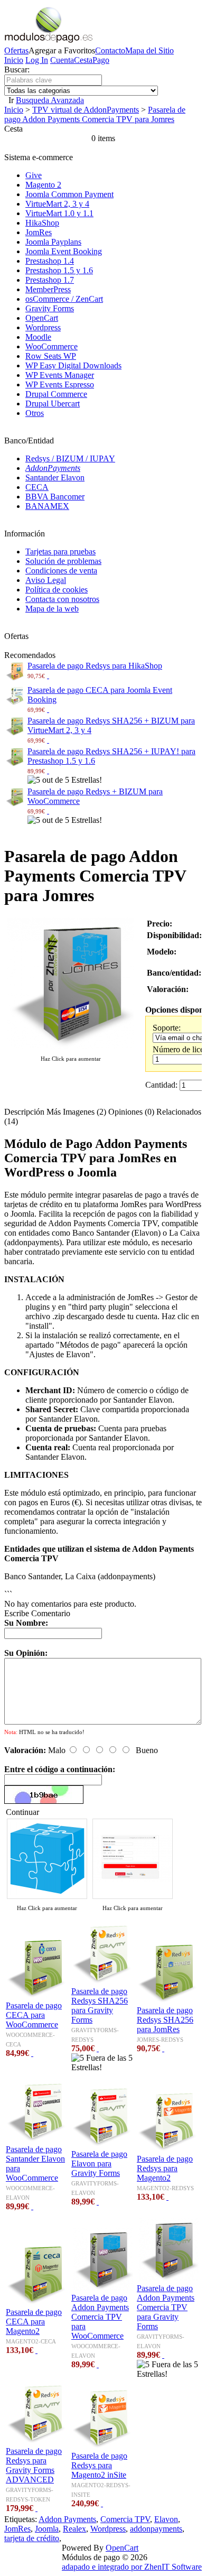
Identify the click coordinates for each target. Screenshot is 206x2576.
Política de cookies (57, 590)
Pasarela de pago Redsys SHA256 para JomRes (165, 2020)
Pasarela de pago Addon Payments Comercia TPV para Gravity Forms (166, 2307)
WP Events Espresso (60, 384)
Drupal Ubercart (53, 404)
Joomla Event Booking (64, 251)
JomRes (39, 232)
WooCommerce (51, 346)
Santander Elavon (55, 478)
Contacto (110, 50)
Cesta (83, 60)
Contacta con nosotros (62, 599)
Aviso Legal (46, 580)
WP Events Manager (60, 375)
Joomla (47, 2529)
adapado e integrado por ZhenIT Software (132, 2567)
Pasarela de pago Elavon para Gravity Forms (99, 2163)
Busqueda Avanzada (50, 100)
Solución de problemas (63, 561)
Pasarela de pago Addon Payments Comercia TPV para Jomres (95, 114)
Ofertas (16, 50)
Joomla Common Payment (69, 194)
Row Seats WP (51, 356)
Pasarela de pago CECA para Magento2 (34, 2322)
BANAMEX (47, 506)
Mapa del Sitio (149, 50)
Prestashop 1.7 (50, 280)
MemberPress (48, 289)
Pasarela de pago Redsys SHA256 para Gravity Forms (100, 2005)
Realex (74, 2529)
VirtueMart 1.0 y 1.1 (59, 213)
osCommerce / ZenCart (64, 299)
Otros (35, 413)
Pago (101, 60)
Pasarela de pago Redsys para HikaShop (95, 666)
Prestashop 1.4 (50, 261)
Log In (37, 60)
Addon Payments (67, 2519)
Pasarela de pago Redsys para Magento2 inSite (99, 2465)
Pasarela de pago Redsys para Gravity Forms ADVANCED (34, 2465)
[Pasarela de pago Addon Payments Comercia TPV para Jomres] (71, 1048)
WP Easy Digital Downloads (73, 365)
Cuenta (62, 60)
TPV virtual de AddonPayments (86, 110)
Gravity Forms (50, 308)
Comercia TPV (125, 2519)
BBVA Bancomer (55, 497)
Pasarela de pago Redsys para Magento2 (165, 2168)
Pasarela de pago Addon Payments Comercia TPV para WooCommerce (100, 2317)
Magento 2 (43, 185)
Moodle (38, 337)
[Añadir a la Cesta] (48, 675)
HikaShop (42, 223)
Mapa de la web (52, 609)
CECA (37, 487)
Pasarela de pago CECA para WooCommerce (34, 2015)
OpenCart (42, 318)
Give (34, 175)
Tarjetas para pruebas (60, 552)
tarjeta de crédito (32, 2538)
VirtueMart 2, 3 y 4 (57, 204)
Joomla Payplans (53, 242)
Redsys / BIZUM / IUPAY (70, 458)
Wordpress (43, 327)
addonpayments (156, 2529)
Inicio (14, 60)
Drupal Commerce (56, 394)
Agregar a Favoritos (62, 50)
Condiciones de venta (61, 571)
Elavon (166, 2519)
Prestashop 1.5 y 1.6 (59, 270)
